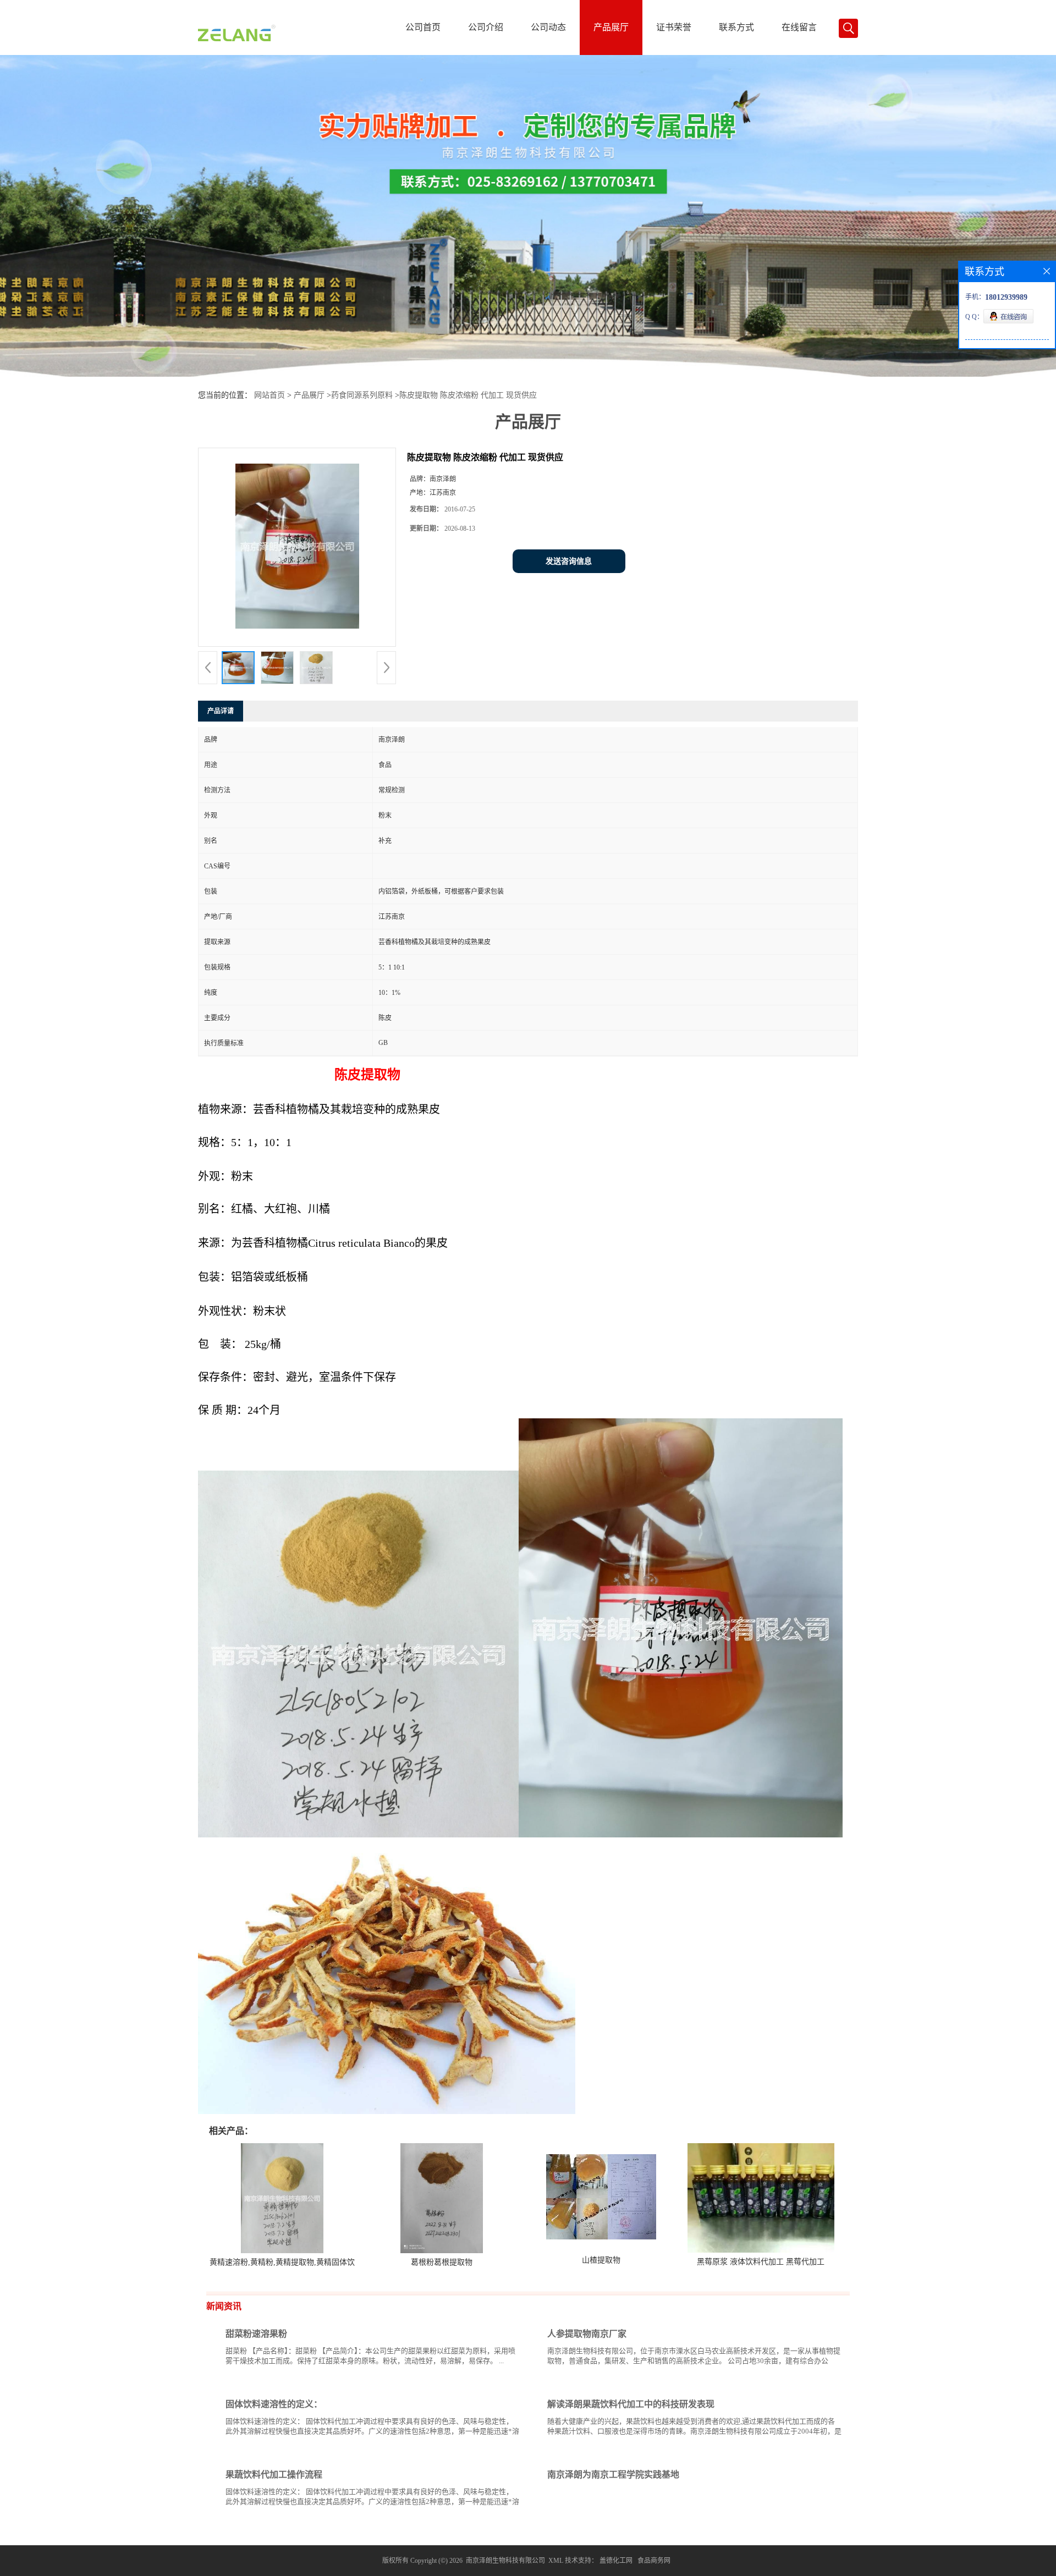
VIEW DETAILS (481, 2382)
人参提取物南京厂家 (587, 2334)
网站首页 (269, 395)
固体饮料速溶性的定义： (274, 2404)
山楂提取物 (601, 2260)
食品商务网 (654, 2561)
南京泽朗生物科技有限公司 (505, 2561)
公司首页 (423, 27)
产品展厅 (611, 27)
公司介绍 (486, 27)
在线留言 (799, 27)
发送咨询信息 (569, 561)
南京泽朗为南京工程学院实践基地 (613, 2475)
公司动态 (548, 27)
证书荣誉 (674, 27)
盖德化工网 (616, 2561)
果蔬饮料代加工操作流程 (274, 2475)
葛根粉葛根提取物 (442, 2262)
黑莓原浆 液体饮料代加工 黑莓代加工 (761, 2262)
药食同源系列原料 (362, 395)
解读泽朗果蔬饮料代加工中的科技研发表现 (631, 2404)
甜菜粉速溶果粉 (256, 2334)
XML (556, 2561)
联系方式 (736, 27)
